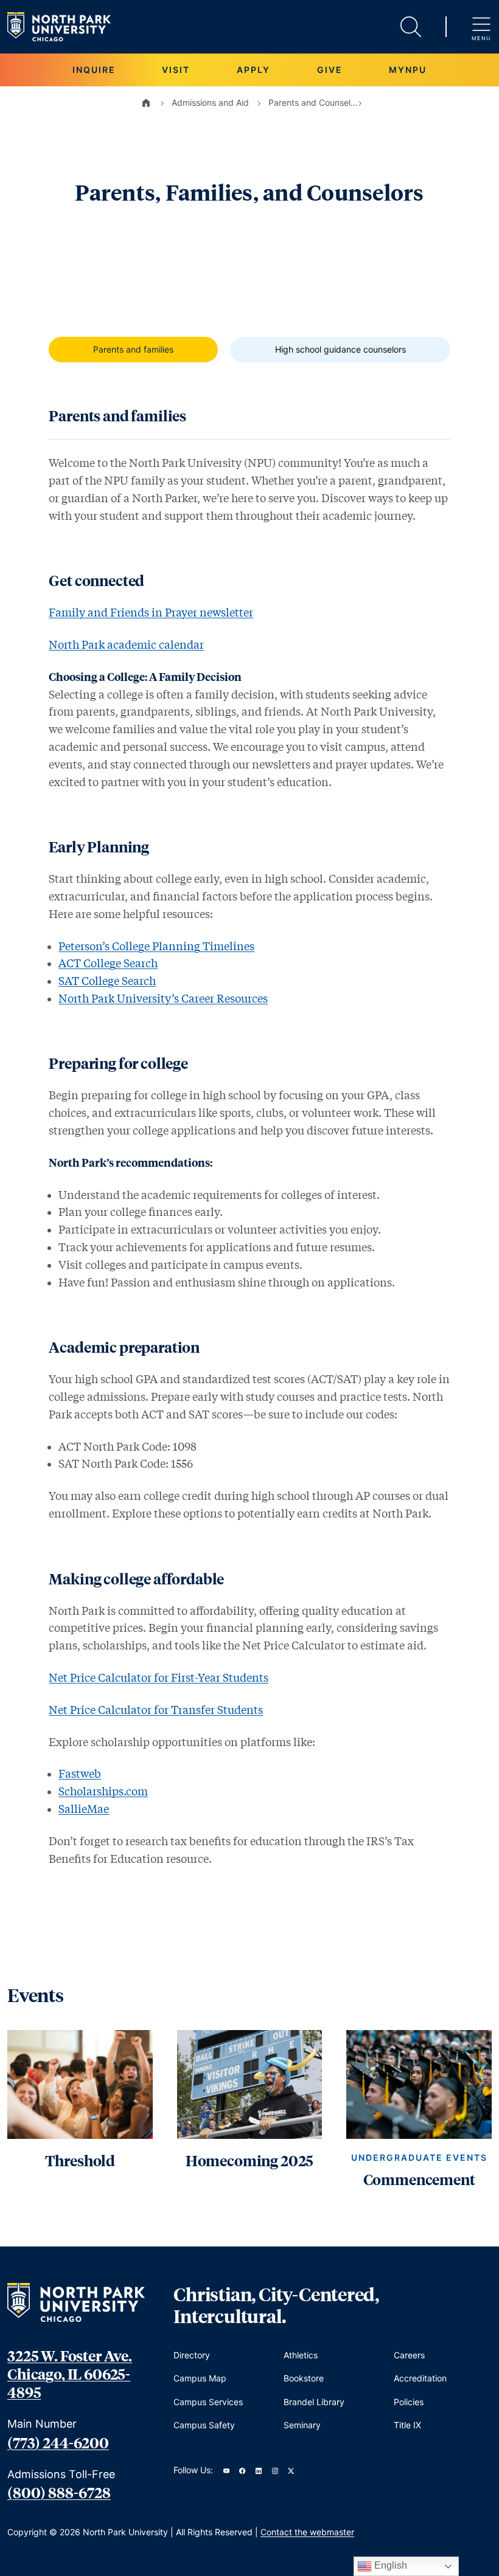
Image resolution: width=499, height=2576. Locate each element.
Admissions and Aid (210, 102)
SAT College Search (107, 981)
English (389, 2565)
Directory (192, 2355)
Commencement (419, 2179)
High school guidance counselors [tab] (340, 349)
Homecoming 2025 (250, 2160)
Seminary (302, 2425)
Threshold (80, 2160)
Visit (176, 70)
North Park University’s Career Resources (163, 998)
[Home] (146, 103)
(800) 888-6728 (59, 2492)
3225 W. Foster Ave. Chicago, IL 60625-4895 (70, 2374)
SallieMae (84, 1809)
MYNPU (408, 70)
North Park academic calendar (126, 644)
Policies (409, 2402)
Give (330, 70)
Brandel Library (314, 2402)
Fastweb (80, 1773)
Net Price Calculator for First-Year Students (159, 1677)
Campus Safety (204, 2425)
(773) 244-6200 (58, 2442)
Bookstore (304, 2378)
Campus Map (200, 2378)
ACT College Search (108, 963)
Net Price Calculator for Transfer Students (156, 1710)
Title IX (407, 2425)
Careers (409, 2355)
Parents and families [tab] (133, 349)
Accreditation (420, 2378)
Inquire (94, 70)
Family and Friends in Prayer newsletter (151, 612)
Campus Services (208, 2402)
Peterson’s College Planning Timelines (156, 946)
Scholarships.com (103, 1791)
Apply (253, 70)
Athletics (301, 2355)
